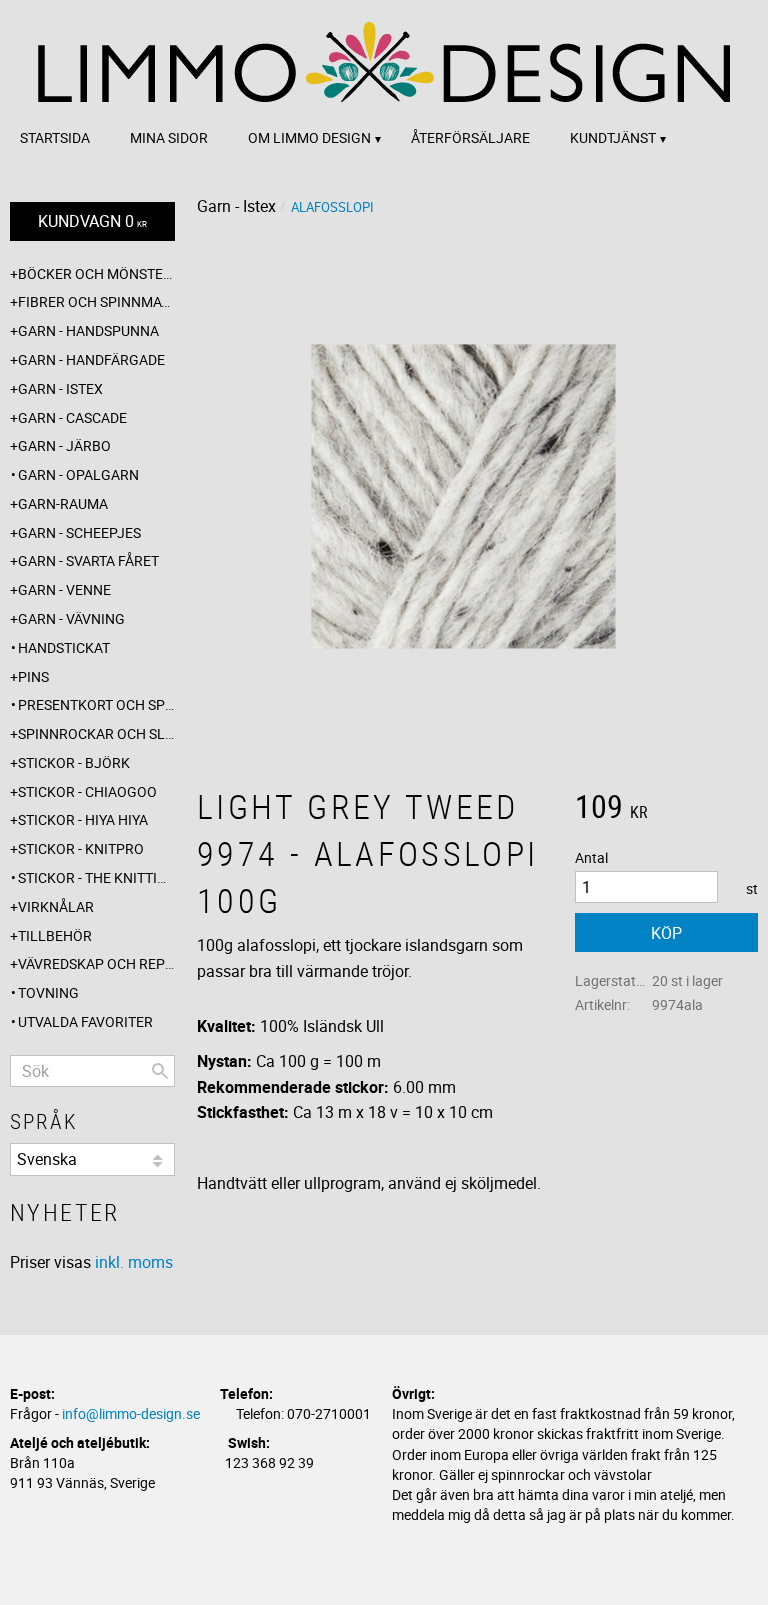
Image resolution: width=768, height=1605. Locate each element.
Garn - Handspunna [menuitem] (88, 330)
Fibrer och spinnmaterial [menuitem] (96, 301)
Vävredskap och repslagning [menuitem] (96, 963)
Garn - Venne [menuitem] (64, 589)
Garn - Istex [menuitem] (60, 388)
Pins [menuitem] (33, 676)
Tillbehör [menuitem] (55, 935)
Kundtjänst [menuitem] (613, 137)
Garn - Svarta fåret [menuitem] (88, 560)
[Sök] (160, 1071)
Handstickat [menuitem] (64, 647)
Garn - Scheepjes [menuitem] (79, 532)
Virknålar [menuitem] (56, 906)
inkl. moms (134, 1262)
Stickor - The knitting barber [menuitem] (96, 877)
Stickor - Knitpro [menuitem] (81, 848)
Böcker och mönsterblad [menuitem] (96, 273)
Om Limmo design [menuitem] (309, 137)
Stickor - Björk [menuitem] (74, 762)
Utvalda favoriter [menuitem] (85, 1021)
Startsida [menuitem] (55, 137)
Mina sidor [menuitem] (169, 137)
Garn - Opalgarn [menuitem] (78, 474)
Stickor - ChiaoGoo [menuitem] (87, 791)
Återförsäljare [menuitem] (470, 137)
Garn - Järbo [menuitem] (64, 445)
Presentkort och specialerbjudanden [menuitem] (96, 704)
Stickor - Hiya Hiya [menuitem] (83, 819)
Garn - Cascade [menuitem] (72, 417)
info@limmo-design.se (131, 1413)
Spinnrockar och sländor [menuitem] (96, 733)
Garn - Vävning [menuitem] (71, 618)
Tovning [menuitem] (48, 992)
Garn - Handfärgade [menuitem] (91, 359)
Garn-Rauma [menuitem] (63, 503)
